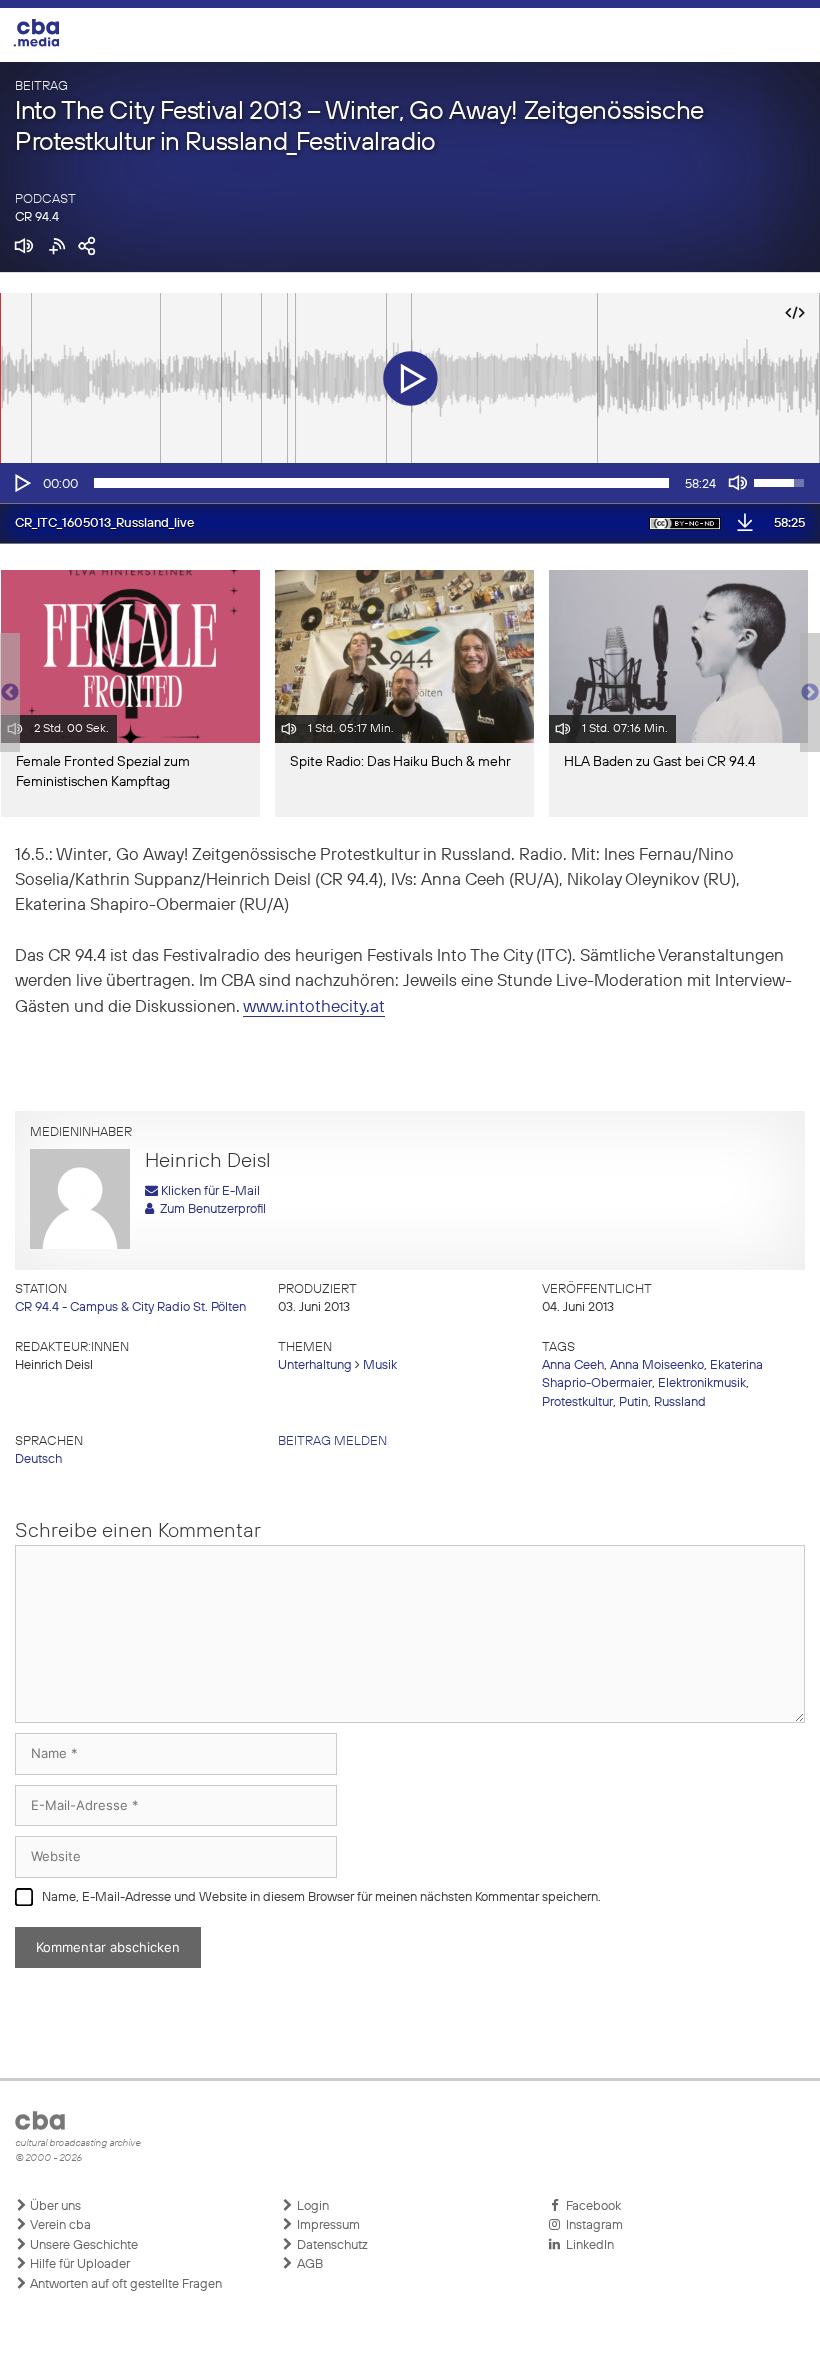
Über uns (54, 2206)
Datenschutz (331, 2245)
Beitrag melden (332, 1441)
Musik (380, 1365)
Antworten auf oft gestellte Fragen (124, 2284)
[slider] (381, 483)
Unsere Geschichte (82, 2245)
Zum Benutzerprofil (210, 1209)
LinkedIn (587, 2245)
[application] (410, 483)
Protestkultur (577, 1402)
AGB (308, 2264)
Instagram (591, 2225)
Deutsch (38, 1459)
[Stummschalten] (738, 483)
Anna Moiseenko (657, 1365)
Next (810, 693)
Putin (633, 1402)
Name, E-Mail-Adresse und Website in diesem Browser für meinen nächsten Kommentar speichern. (321, 1897)
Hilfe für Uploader (78, 2264)
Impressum (327, 2225)
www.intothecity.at (314, 1007)
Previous (10, 693)
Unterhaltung (315, 1365)
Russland (680, 1402)
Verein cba (59, 2225)
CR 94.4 (37, 217)
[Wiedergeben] (21, 483)
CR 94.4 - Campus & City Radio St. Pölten (130, 1307)
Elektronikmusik (702, 1383)
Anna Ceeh (573, 1365)
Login (311, 2206)
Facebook (590, 2206)
